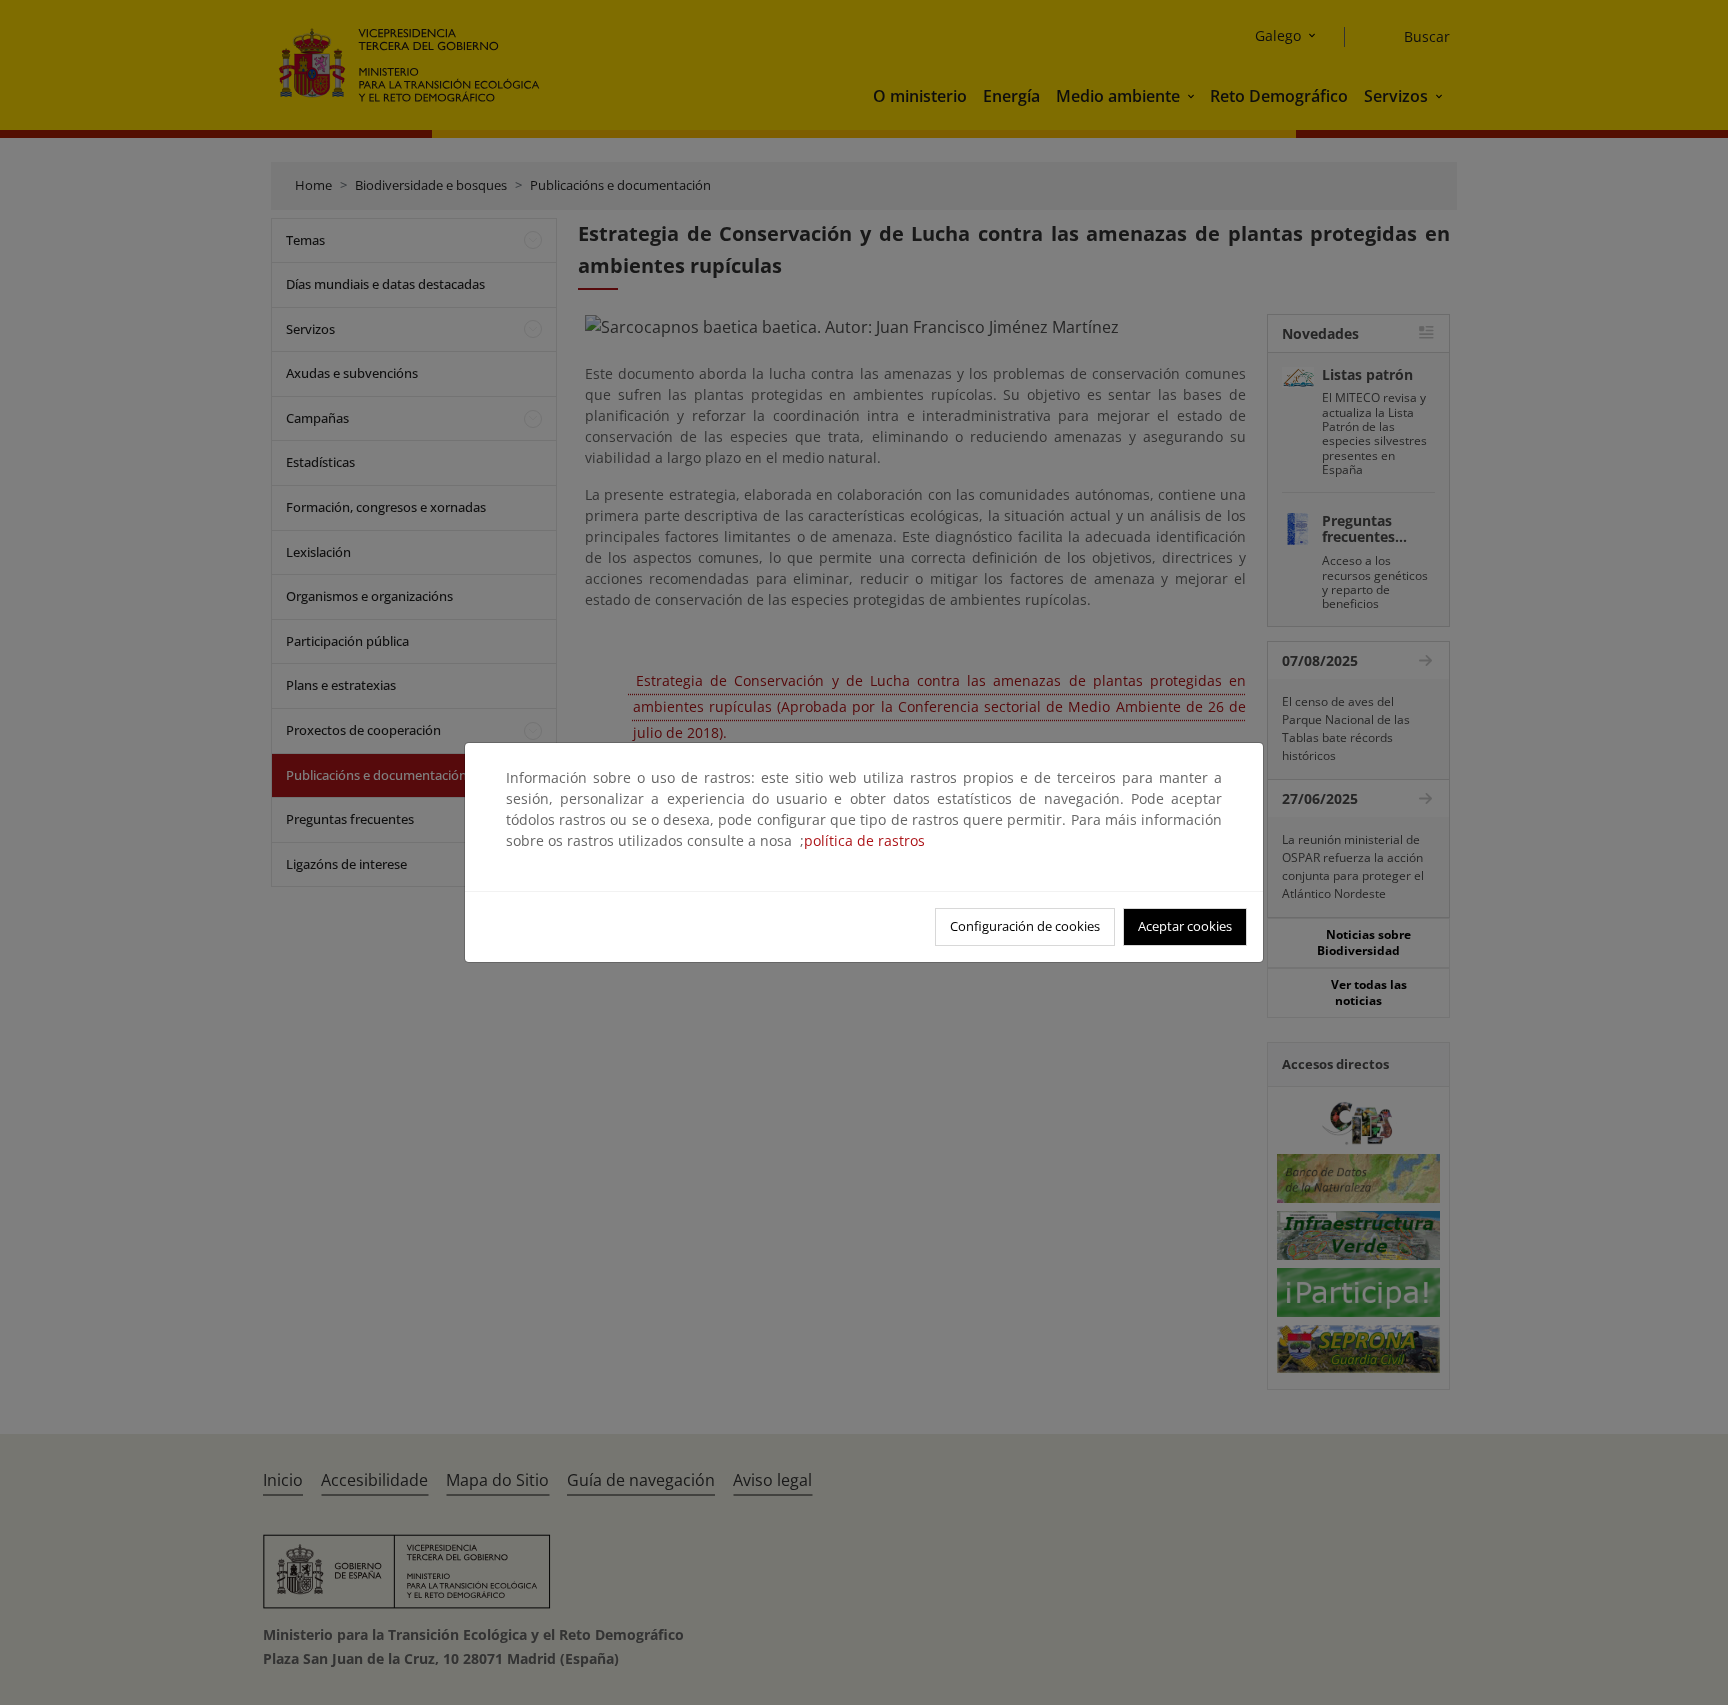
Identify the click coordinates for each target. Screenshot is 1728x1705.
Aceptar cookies (1185, 926)
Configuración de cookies (1025, 926)
